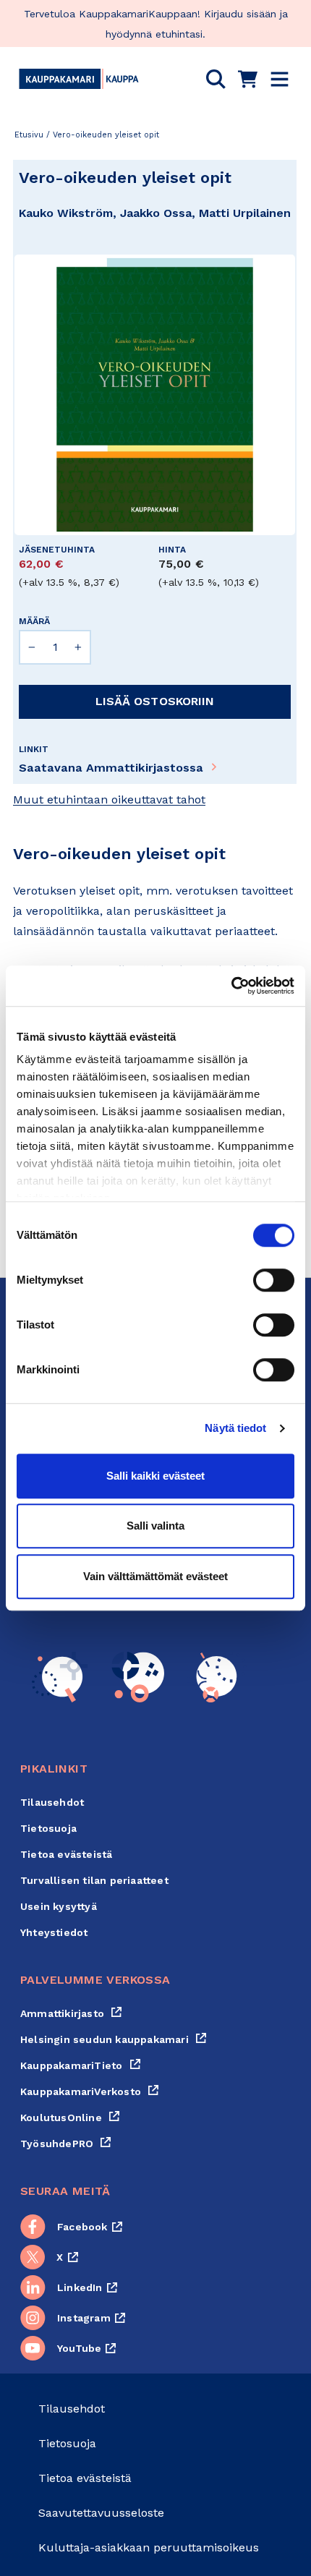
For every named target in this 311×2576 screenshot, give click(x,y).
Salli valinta (155, 1526)
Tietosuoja (48, 1828)
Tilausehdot (52, 1802)
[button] (216, 79)
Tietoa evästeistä (66, 1854)
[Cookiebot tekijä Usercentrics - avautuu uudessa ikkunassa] (231, 986)
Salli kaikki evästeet (155, 1476)
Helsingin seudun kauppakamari (114, 2039)
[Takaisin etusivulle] (79, 79)
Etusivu (29, 135)
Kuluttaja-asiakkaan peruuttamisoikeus (149, 2547)
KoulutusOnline (70, 2117)
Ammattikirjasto (71, 2013)
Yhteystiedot (54, 1932)
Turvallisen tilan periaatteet (94, 1880)
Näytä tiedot (235, 1428)
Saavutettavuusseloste (101, 2513)
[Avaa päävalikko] (280, 79)
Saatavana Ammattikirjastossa (111, 768)
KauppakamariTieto (81, 2065)
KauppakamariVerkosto (90, 2091)
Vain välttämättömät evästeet (155, 1576)
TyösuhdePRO (66, 2144)
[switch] (274, 1280)
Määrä (34, 621)
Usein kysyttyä (59, 1906)
